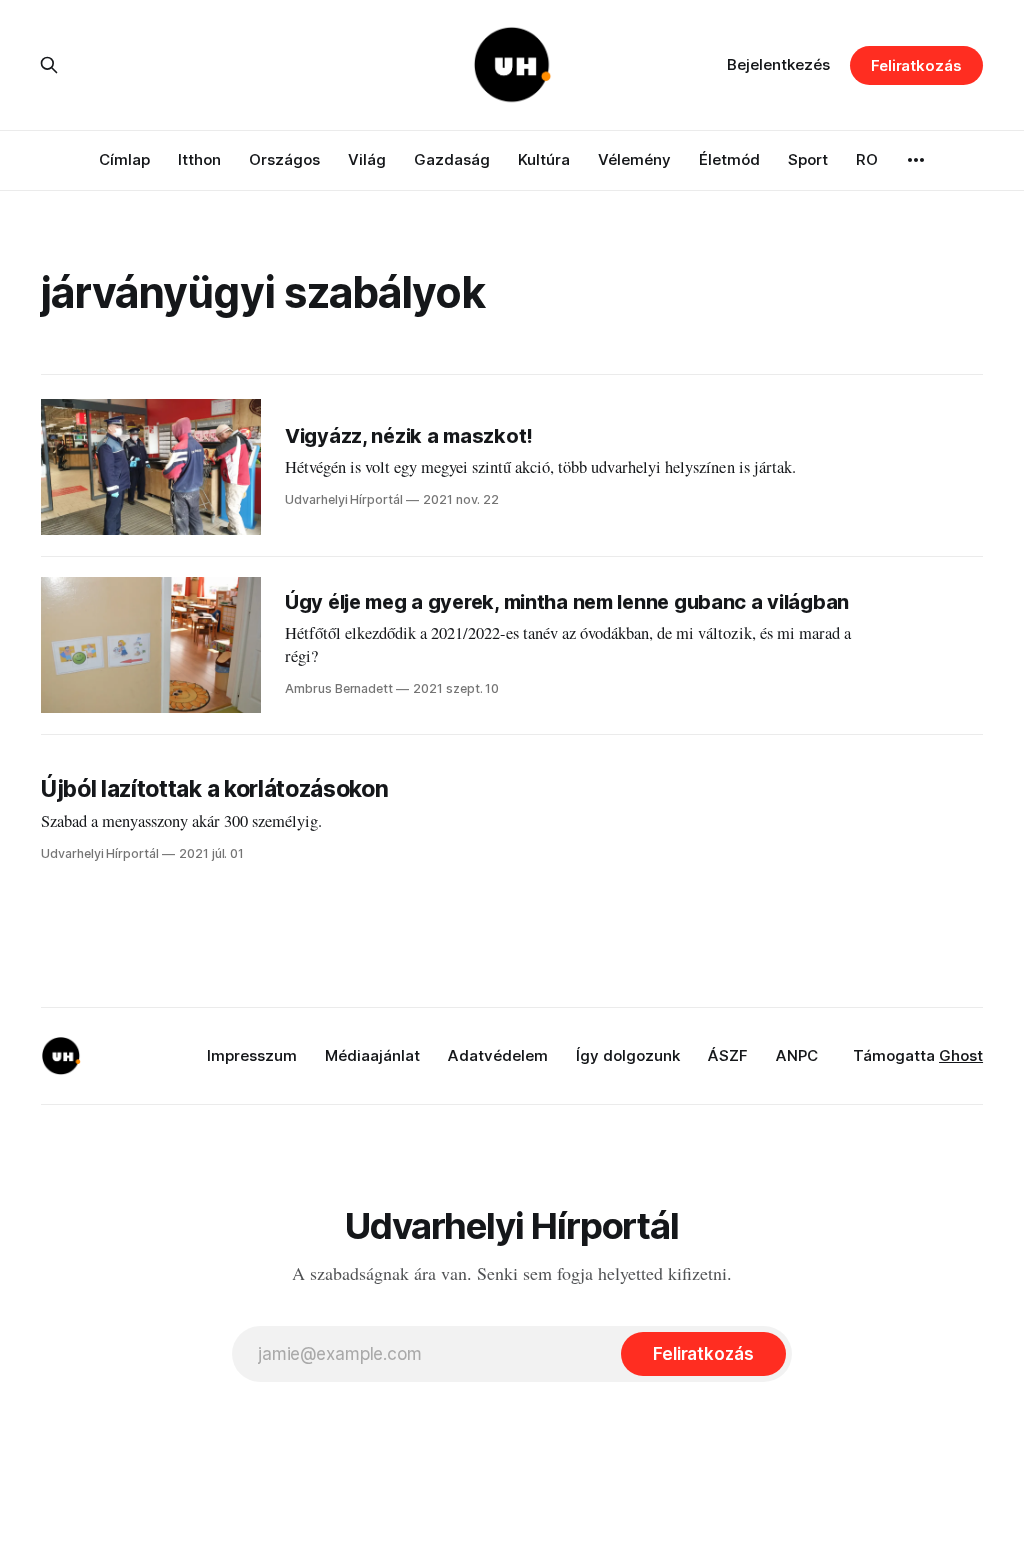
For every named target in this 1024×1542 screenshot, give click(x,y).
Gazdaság (452, 159)
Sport (808, 159)
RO (867, 159)
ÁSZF (728, 1055)
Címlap (124, 159)
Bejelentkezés (778, 64)
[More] (916, 160)
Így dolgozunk (628, 1055)
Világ (367, 159)
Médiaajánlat (372, 1055)
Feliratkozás (916, 65)
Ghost (961, 1055)
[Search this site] (49, 65)
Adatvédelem (498, 1055)
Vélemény (634, 159)
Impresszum (252, 1055)
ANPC (797, 1055)
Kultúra (544, 159)
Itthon (199, 159)
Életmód (729, 159)
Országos (284, 159)
